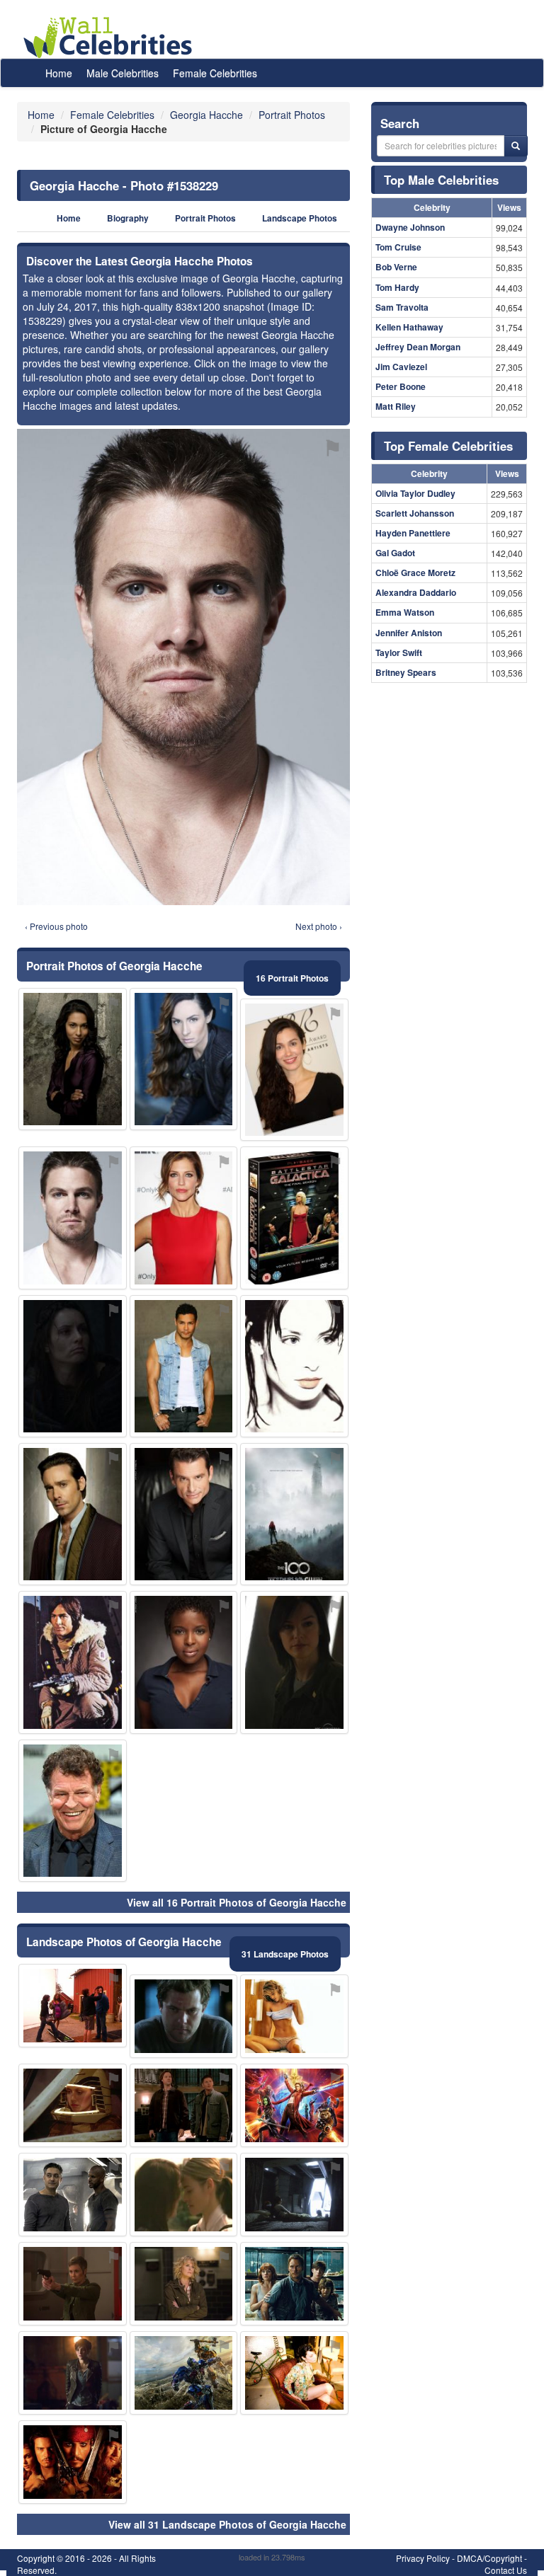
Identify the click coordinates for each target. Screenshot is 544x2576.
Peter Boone (401, 386)
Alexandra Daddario (416, 592)
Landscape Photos (300, 218)
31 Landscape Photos (285, 1954)
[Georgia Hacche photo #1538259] (294, 1662)
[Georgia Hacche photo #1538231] (184, 1218)
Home (59, 73)
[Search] (516, 146)
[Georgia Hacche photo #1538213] (73, 1059)
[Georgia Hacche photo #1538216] (73, 1366)
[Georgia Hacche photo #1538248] (73, 2462)
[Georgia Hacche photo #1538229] (73, 1218)
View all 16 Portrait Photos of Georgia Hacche (237, 1902)
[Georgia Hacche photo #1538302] (73, 2195)
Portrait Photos (205, 218)
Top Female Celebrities (448, 446)
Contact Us (506, 2570)
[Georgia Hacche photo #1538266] (73, 2284)
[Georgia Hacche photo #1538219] (73, 1514)
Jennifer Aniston (409, 633)
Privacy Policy (423, 2558)
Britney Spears (406, 672)
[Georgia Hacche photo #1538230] (73, 1662)
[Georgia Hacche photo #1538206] (294, 2373)
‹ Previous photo (56, 926)
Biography (128, 218)
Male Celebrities (123, 73)
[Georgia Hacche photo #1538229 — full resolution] (183, 667)
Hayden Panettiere (413, 533)
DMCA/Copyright (489, 2558)
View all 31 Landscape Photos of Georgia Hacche (227, 2524)
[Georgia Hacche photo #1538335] (294, 1218)
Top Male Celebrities (441, 180)
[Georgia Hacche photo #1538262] (184, 2016)
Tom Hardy (397, 287)
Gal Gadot (395, 553)
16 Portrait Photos (292, 978)
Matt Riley (396, 406)
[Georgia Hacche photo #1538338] (73, 2373)
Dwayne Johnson (410, 227)
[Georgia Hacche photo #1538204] (184, 1059)
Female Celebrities (215, 73)
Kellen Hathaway (409, 327)
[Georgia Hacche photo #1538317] (73, 2006)
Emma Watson (405, 612)
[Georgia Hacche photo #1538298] (294, 2284)
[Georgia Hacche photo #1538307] (184, 2195)
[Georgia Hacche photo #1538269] (184, 2284)
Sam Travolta (402, 307)
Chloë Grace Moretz (415, 573)
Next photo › (319, 926)
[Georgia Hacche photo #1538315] (184, 2373)
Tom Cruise (398, 247)
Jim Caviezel (401, 367)
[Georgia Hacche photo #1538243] (294, 2105)
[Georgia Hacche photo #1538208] (294, 1366)
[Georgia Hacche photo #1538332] (294, 1514)
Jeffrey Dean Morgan (418, 347)
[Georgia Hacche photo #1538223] (294, 2195)
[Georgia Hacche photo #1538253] (184, 1514)
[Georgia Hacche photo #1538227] (73, 1811)
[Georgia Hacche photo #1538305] (184, 1366)
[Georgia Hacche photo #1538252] (184, 1662)
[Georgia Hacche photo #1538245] (73, 2105)
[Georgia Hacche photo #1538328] (294, 1070)
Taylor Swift (399, 652)
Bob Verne (396, 267)
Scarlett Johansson (415, 513)
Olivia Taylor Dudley (415, 493)
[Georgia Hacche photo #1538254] (184, 2105)
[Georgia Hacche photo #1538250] (294, 2016)
